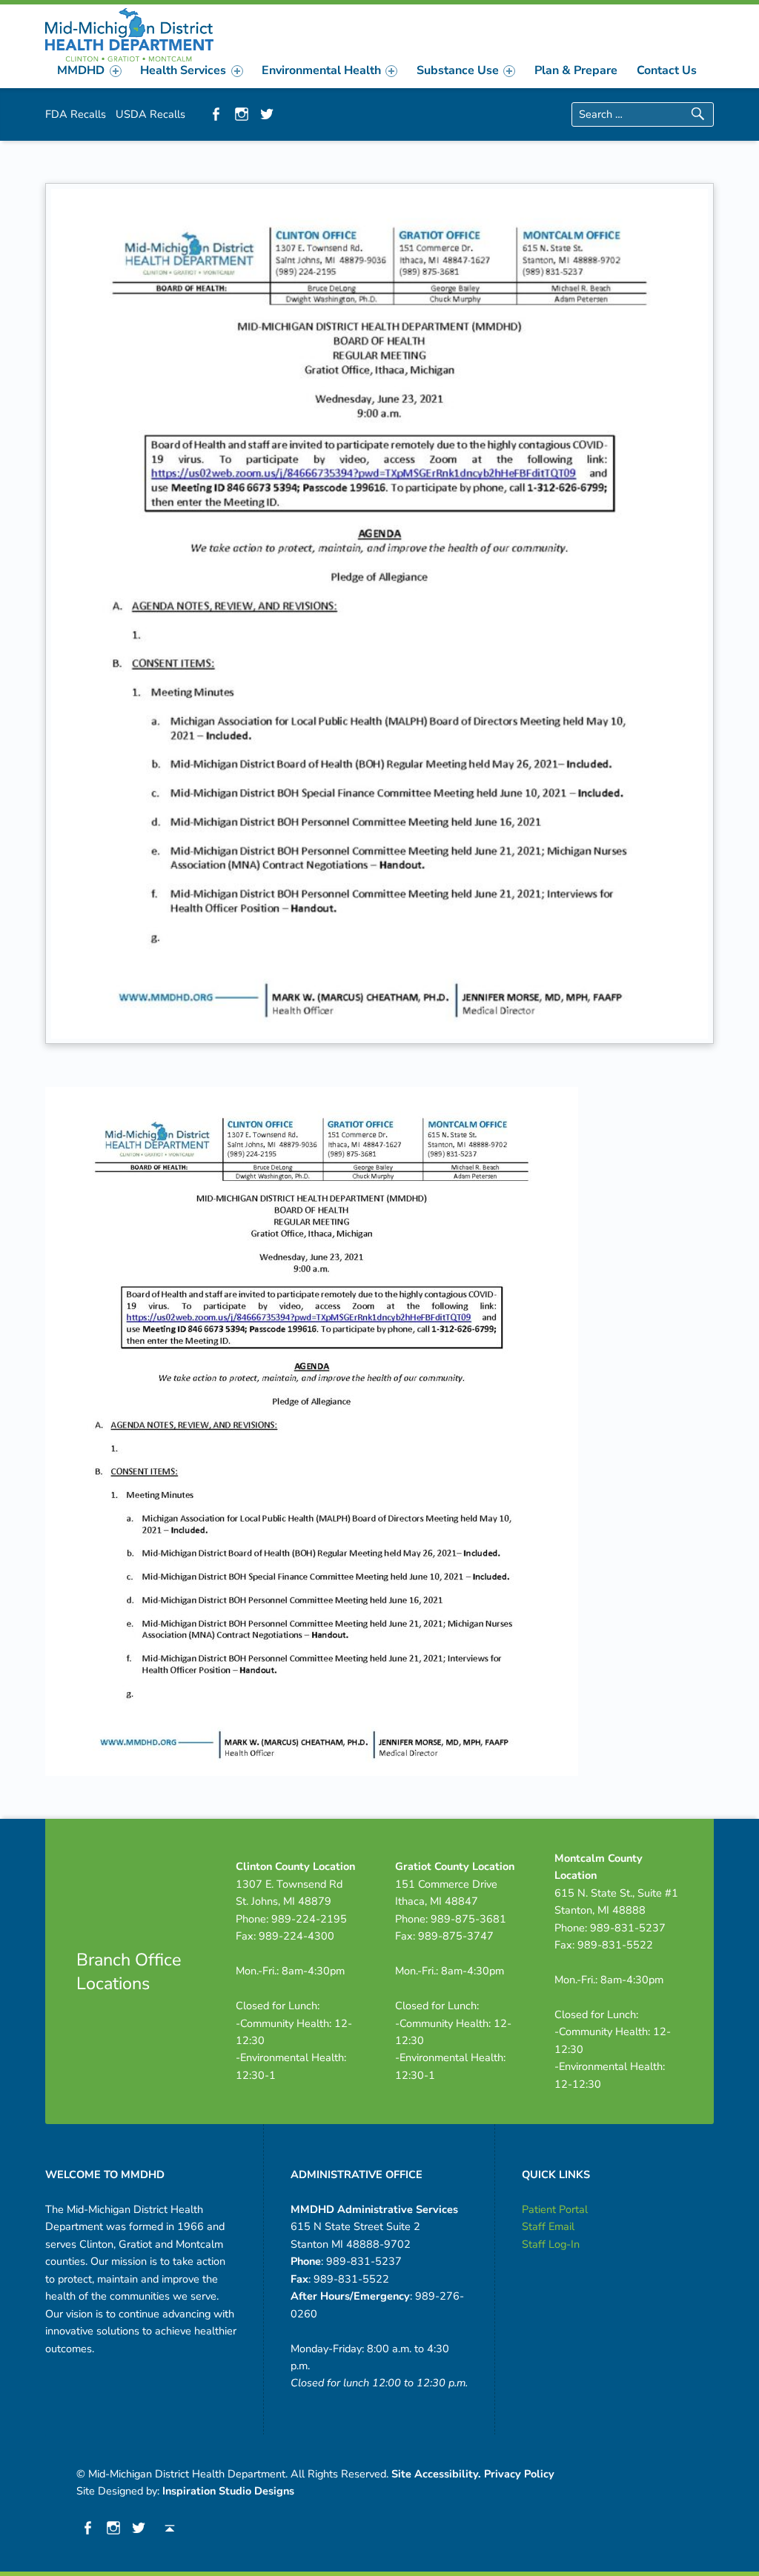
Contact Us (667, 70)
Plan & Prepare (576, 70)
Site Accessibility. (436, 2474)
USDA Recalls (150, 114)
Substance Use (458, 70)
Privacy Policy (519, 2474)
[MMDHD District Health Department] (129, 33)
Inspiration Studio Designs (228, 2491)
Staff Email (548, 2226)
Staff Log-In (551, 2244)
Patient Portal (555, 2209)
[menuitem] (90, 70)
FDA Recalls (76, 114)
